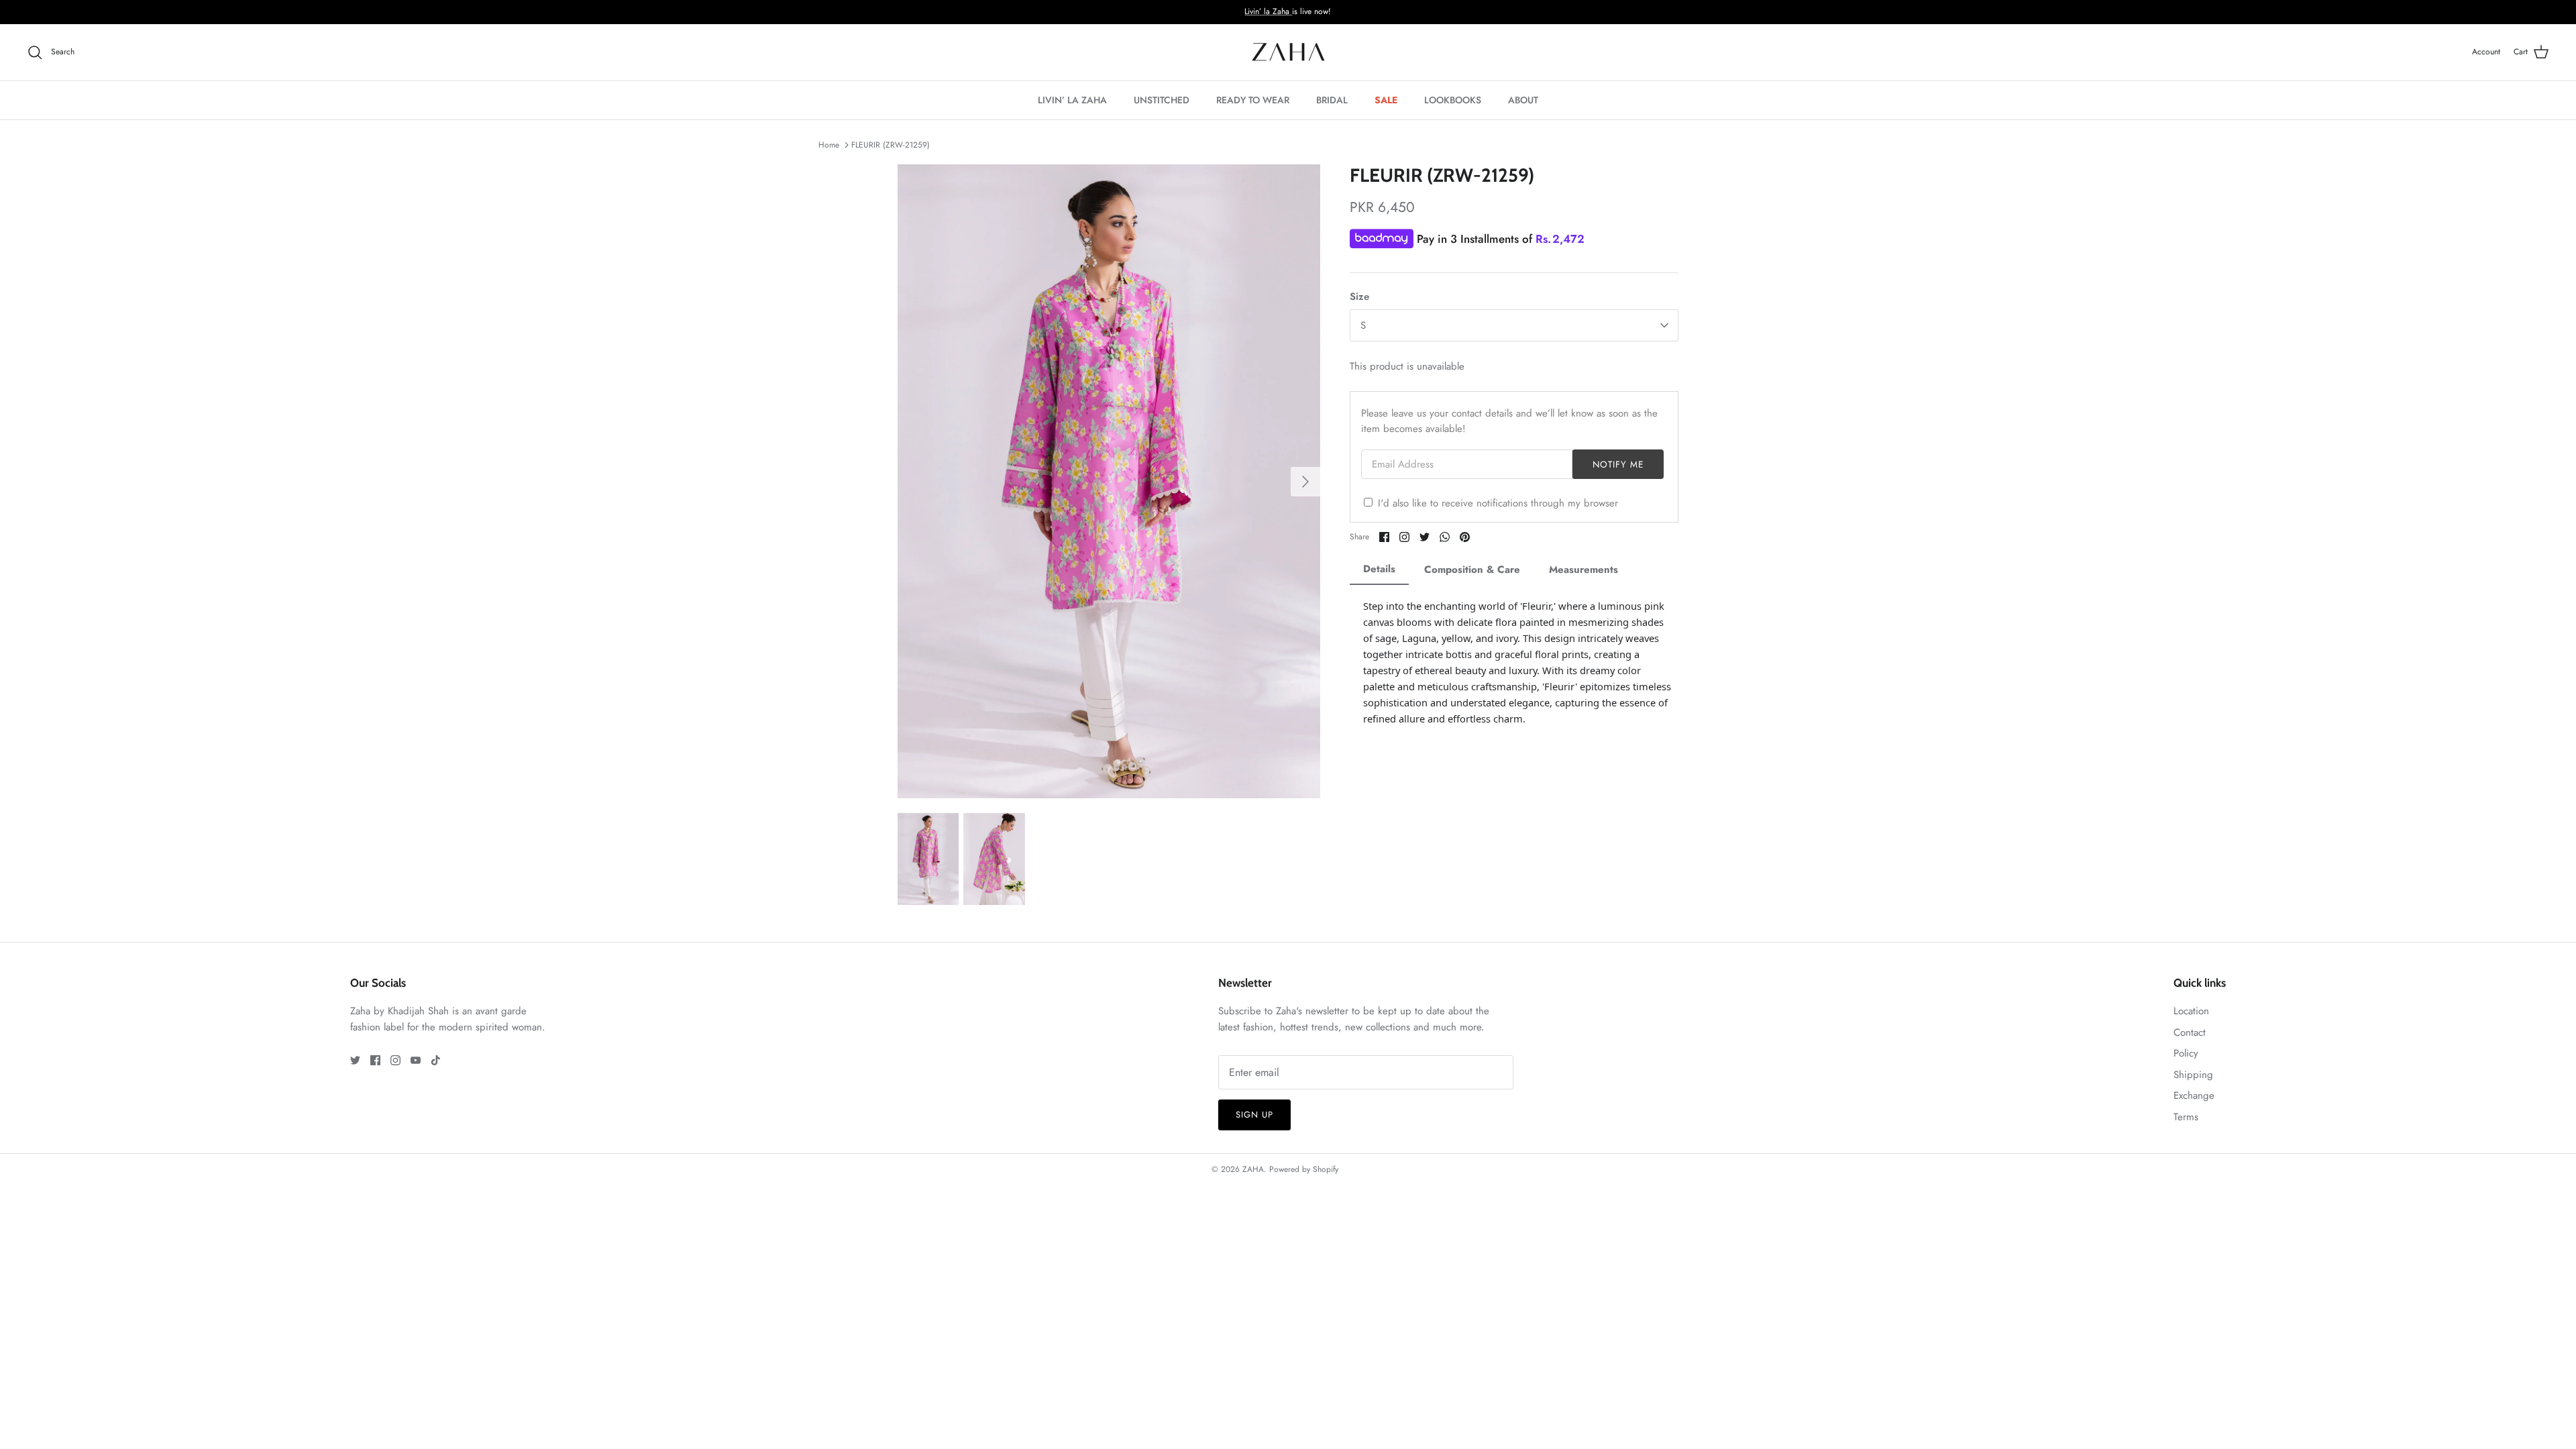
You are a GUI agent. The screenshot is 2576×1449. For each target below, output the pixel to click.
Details (1379, 569)
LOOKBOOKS (1453, 100)
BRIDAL (1332, 100)
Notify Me (1618, 465)
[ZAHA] (1288, 52)
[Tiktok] (436, 1060)
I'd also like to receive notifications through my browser (1498, 503)
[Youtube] (416, 1060)
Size (1359, 297)
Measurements (1584, 570)
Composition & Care (1472, 570)
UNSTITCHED (1162, 100)
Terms (2186, 1117)
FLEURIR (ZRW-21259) (891, 145)
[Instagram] (395, 1060)
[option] (1109, 481)
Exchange (2194, 1095)
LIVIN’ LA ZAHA (1072, 100)
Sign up (1254, 1115)
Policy (2186, 1053)
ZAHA (1253, 1169)
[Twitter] (355, 1060)
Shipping (2193, 1075)
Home (829, 145)
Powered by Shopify (1304, 1169)
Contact (2190, 1032)
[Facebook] (375, 1060)
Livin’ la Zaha (1268, 11)
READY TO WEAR (1253, 100)
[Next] (1305, 482)
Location (2191, 1011)
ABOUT (1523, 100)
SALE (1386, 100)
